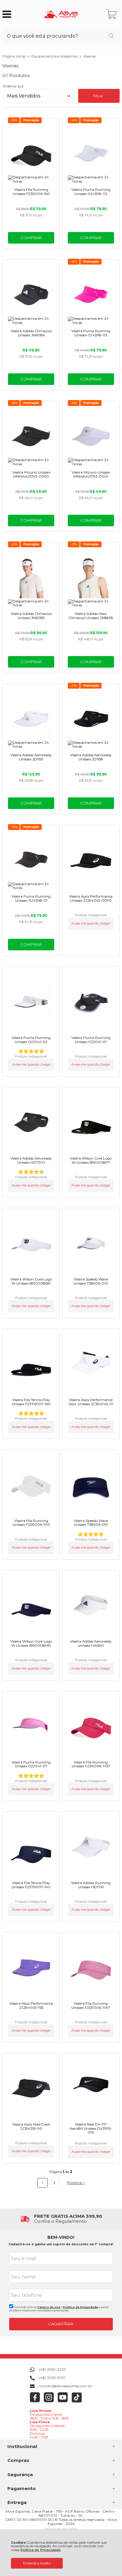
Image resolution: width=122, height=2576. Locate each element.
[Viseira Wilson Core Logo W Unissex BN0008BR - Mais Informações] (31, 1243)
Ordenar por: (13, 86)
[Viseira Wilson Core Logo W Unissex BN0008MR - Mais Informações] (31, 1605)
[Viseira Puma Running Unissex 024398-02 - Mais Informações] (91, 153)
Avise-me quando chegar (91, 924)
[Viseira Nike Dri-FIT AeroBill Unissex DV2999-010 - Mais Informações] (91, 2088)
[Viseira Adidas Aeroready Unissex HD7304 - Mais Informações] (31, 1122)
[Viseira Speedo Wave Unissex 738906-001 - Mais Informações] (91, 1243)
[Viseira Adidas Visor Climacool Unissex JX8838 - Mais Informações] (91, 578)
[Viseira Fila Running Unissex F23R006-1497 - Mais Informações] (91, 1967)
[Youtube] (63, 2401)
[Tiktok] (77, 2401)
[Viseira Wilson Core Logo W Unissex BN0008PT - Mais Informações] (91, 1122)
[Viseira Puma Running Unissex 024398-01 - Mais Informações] (31, 860)
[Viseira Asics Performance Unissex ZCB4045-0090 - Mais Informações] (91, 860)
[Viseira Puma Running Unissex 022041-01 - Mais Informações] (91, 1002)
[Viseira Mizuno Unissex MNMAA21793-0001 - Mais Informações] (91, 436)
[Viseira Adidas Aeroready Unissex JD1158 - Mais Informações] (91, 719)
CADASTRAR (61, 2324)
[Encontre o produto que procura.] (111, 36)
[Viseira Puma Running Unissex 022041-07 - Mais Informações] (31, 1726)
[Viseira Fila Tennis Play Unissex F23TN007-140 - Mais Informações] (31, 1847)
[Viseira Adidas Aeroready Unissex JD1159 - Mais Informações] (31, 719)
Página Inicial (14, 56)
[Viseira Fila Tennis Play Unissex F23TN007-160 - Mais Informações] (31, 1364)
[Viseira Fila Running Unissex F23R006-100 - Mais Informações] (31, 1485)
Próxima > (76, 2183)
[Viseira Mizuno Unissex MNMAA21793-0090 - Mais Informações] (31, 436)
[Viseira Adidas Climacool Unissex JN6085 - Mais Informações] (31, 578)
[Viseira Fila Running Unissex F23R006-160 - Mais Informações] (31, 153)
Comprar (31, 238)
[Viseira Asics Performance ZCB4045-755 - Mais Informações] (31, 1967)
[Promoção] (31, 120)
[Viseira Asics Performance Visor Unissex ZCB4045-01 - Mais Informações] (91, 1364)
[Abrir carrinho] (112, 14)
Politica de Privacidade (81, 2307)
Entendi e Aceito (37, 2563)
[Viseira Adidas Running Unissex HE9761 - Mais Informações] (91, 1847)
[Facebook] (35, 2401)
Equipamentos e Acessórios (55, 56)
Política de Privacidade (41, 2550)
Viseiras (89, 56)
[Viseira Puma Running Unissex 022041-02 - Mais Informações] (31, 1002)
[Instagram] (49, 2401)
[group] (61, 2219)
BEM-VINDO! (61, 2237)
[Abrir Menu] (7, 14)
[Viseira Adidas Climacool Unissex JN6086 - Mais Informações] (31, 295)
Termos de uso (49, 2307)
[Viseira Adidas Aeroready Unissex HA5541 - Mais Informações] (91, 1605)
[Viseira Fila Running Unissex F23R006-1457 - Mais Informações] (91, 1726)
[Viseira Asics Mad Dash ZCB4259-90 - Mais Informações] (31, 2088)
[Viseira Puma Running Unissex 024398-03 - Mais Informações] (91, 295)
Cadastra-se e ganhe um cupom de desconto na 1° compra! (61, 2244)
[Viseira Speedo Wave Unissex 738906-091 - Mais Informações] (91, 1485)
